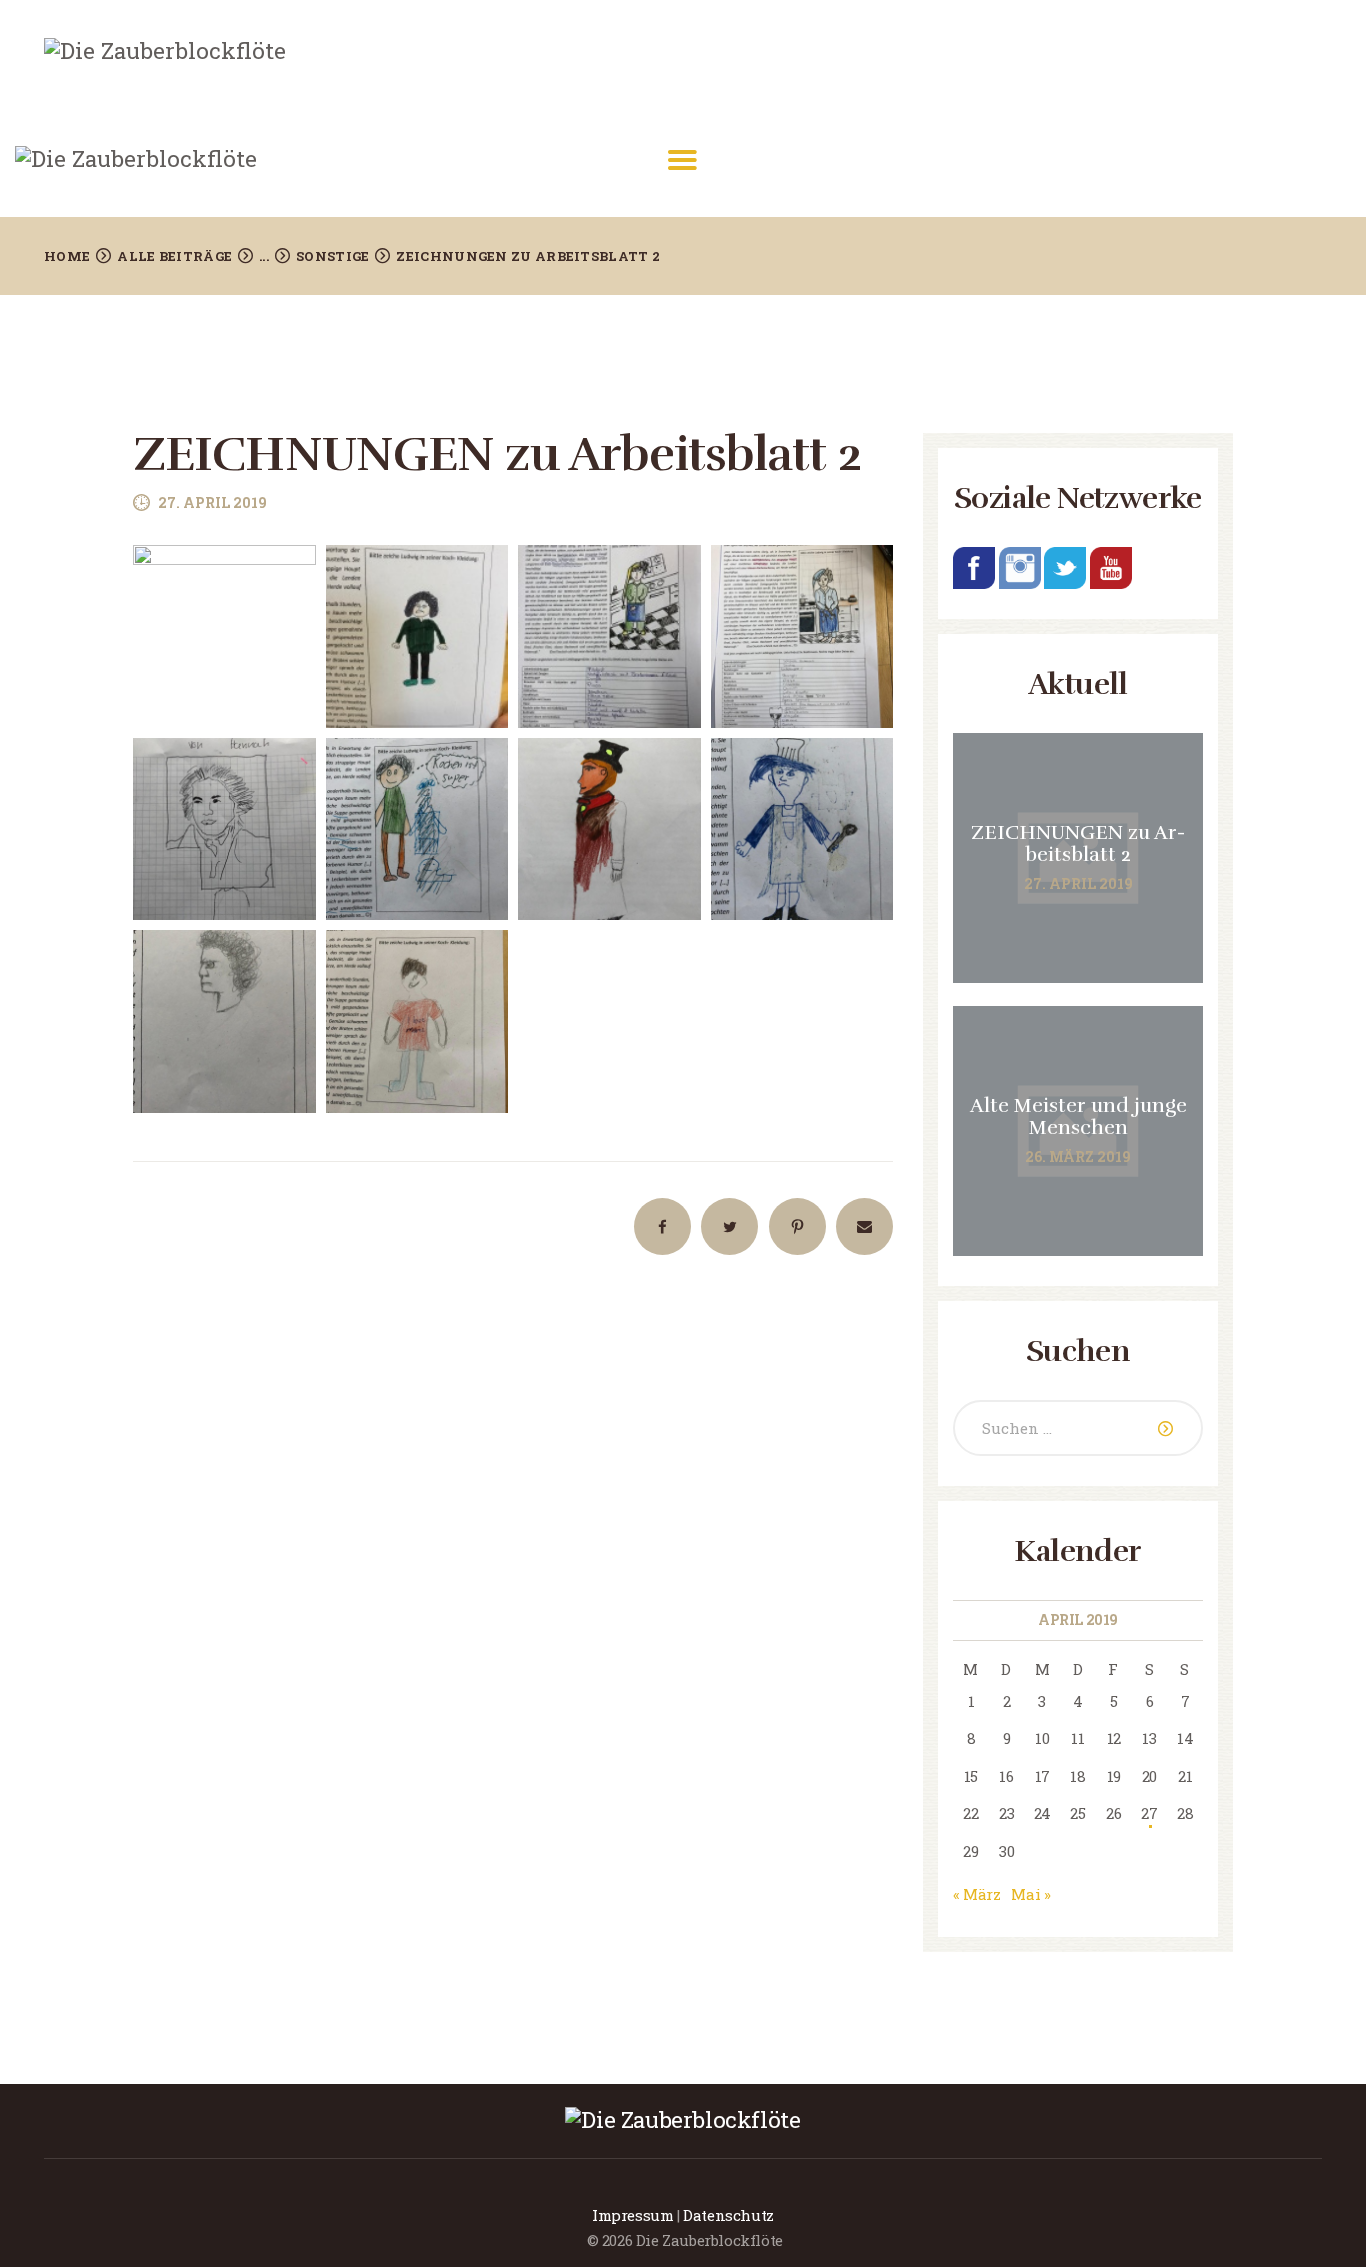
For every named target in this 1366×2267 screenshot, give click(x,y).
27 (1149, 1813)
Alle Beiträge (174, 256)
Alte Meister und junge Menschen (1078, 1117)
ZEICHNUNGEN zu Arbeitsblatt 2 (1078, 844)
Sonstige (332, 256)
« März (977, 1894)
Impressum (632, 2215)
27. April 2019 (212, 502)
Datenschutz (728, 2215)
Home (67, 256)
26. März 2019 (1078, 1156)
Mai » (1030, 1894)
